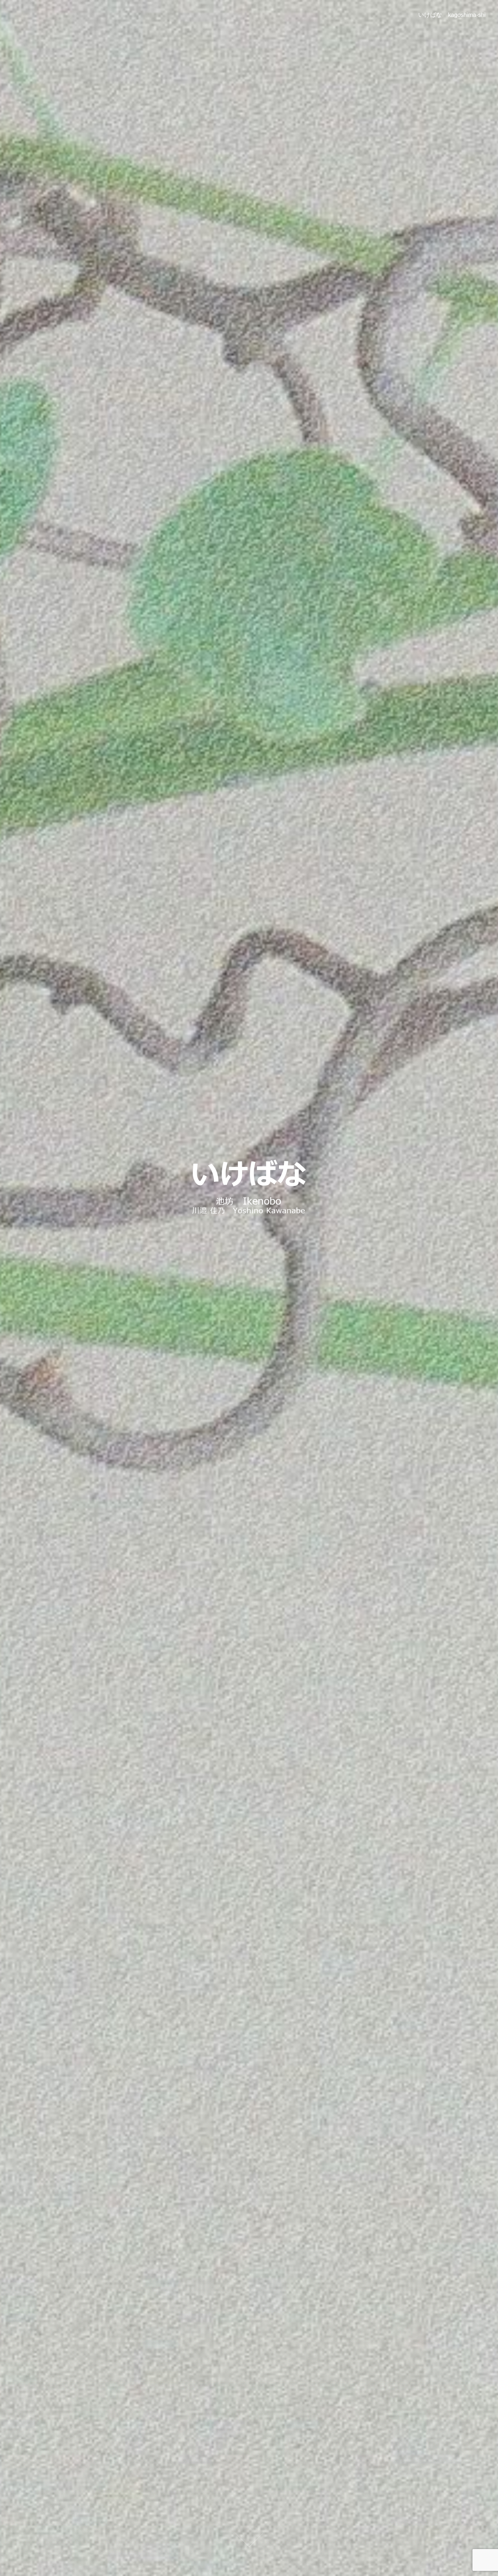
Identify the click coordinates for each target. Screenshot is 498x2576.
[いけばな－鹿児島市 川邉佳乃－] (249, 1187)
